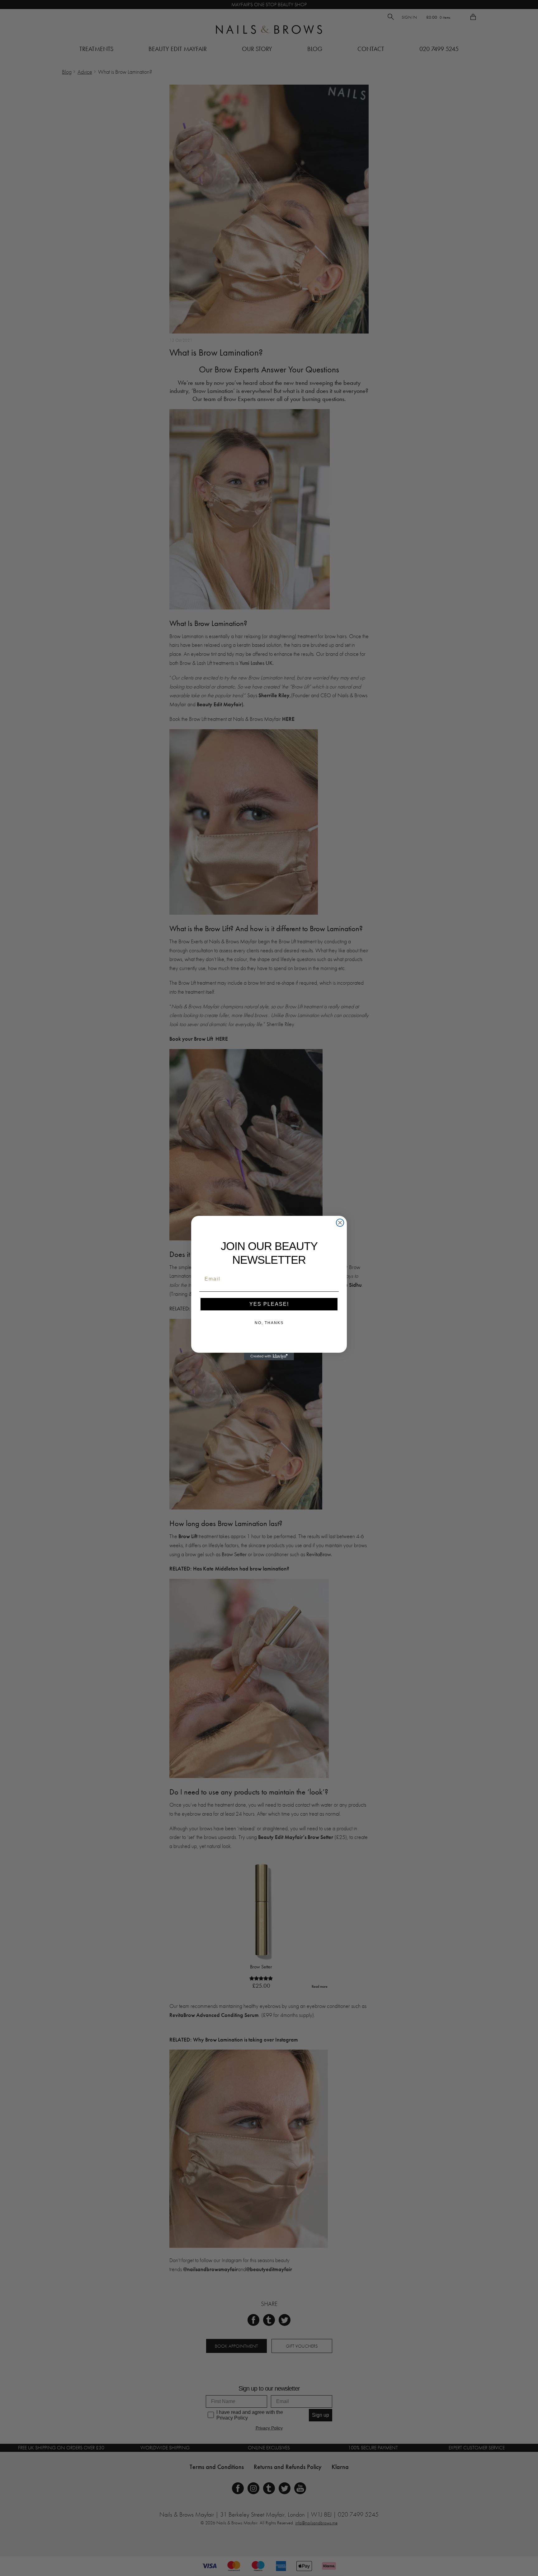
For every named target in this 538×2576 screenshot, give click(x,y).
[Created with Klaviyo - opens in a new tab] (269, 1356)
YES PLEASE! (269, 1304)
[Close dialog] (340, 1223)
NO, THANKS (269, 1323)
